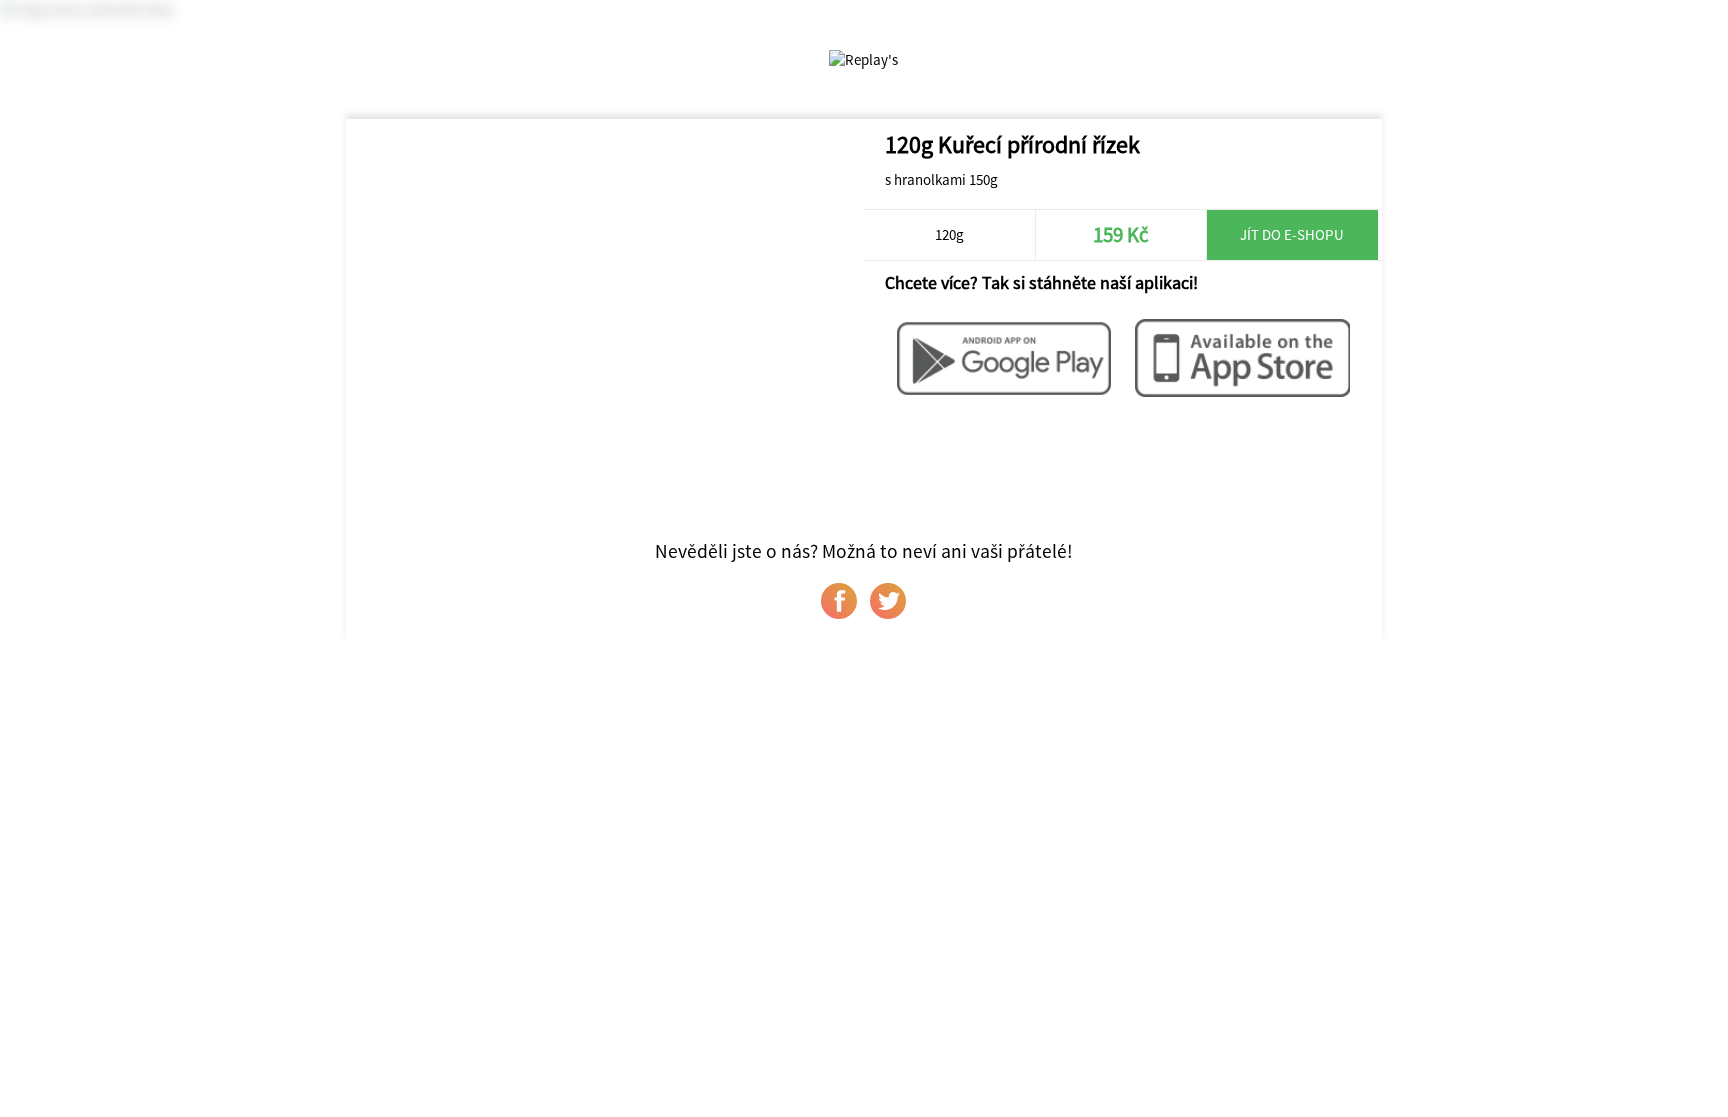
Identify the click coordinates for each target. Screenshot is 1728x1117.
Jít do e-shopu (1292, 234)
